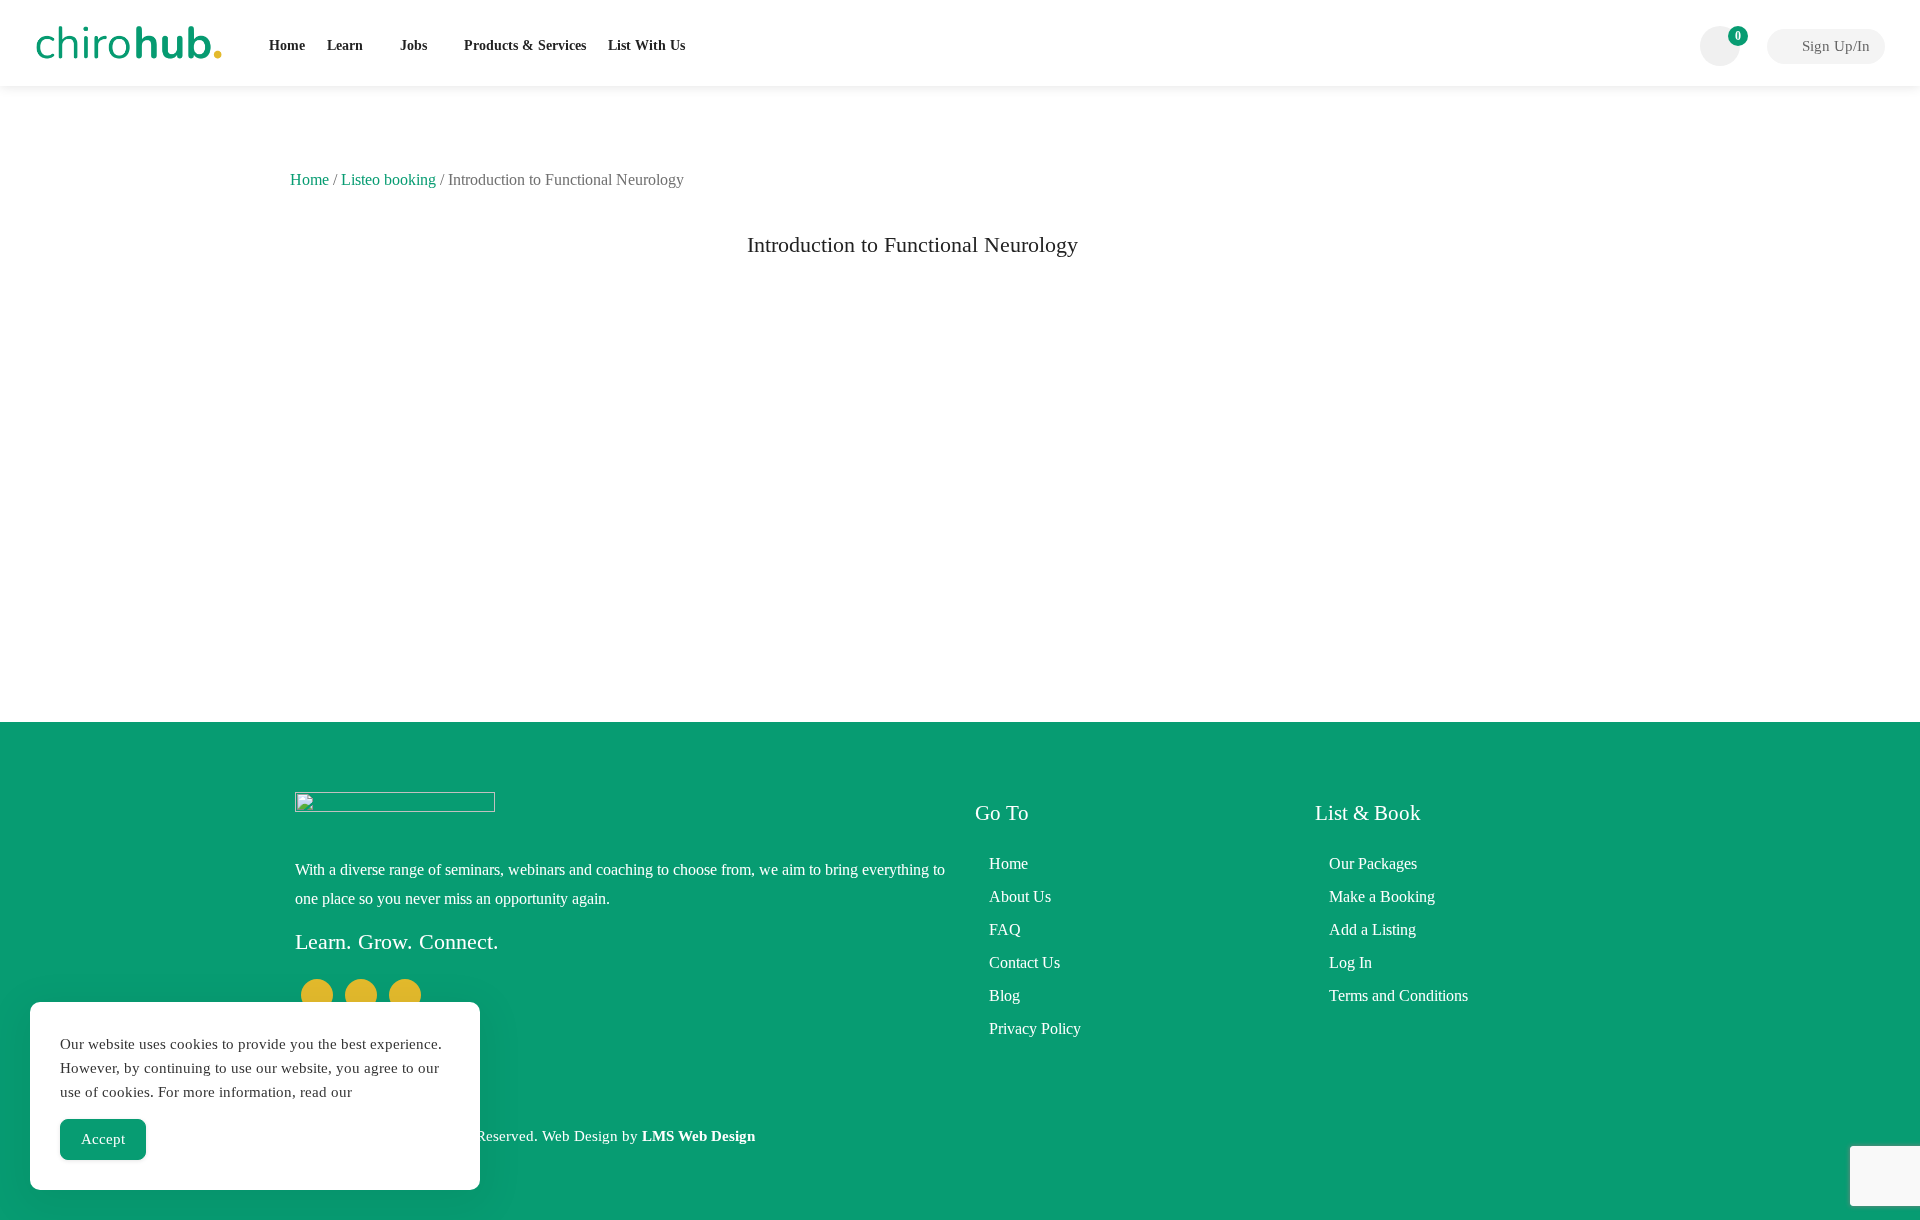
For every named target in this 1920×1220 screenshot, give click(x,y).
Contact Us (1024, 962)
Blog (1004, 995)
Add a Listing (1372, 929)
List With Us (646, 45)
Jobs (413, 45)
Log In (1350, 962)
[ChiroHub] (129, 40)
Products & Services (525, 45)
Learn (345, 45)
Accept (103, 1139)
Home (287, 45)
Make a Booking (1382, 896)
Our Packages (1373, 863)
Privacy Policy (1035, 1028)
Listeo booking (388, 179)
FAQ (1005, 929)
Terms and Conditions (1398, 995)
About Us (1020, 896)
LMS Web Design (698, 1136)
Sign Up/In (1834, 46)
